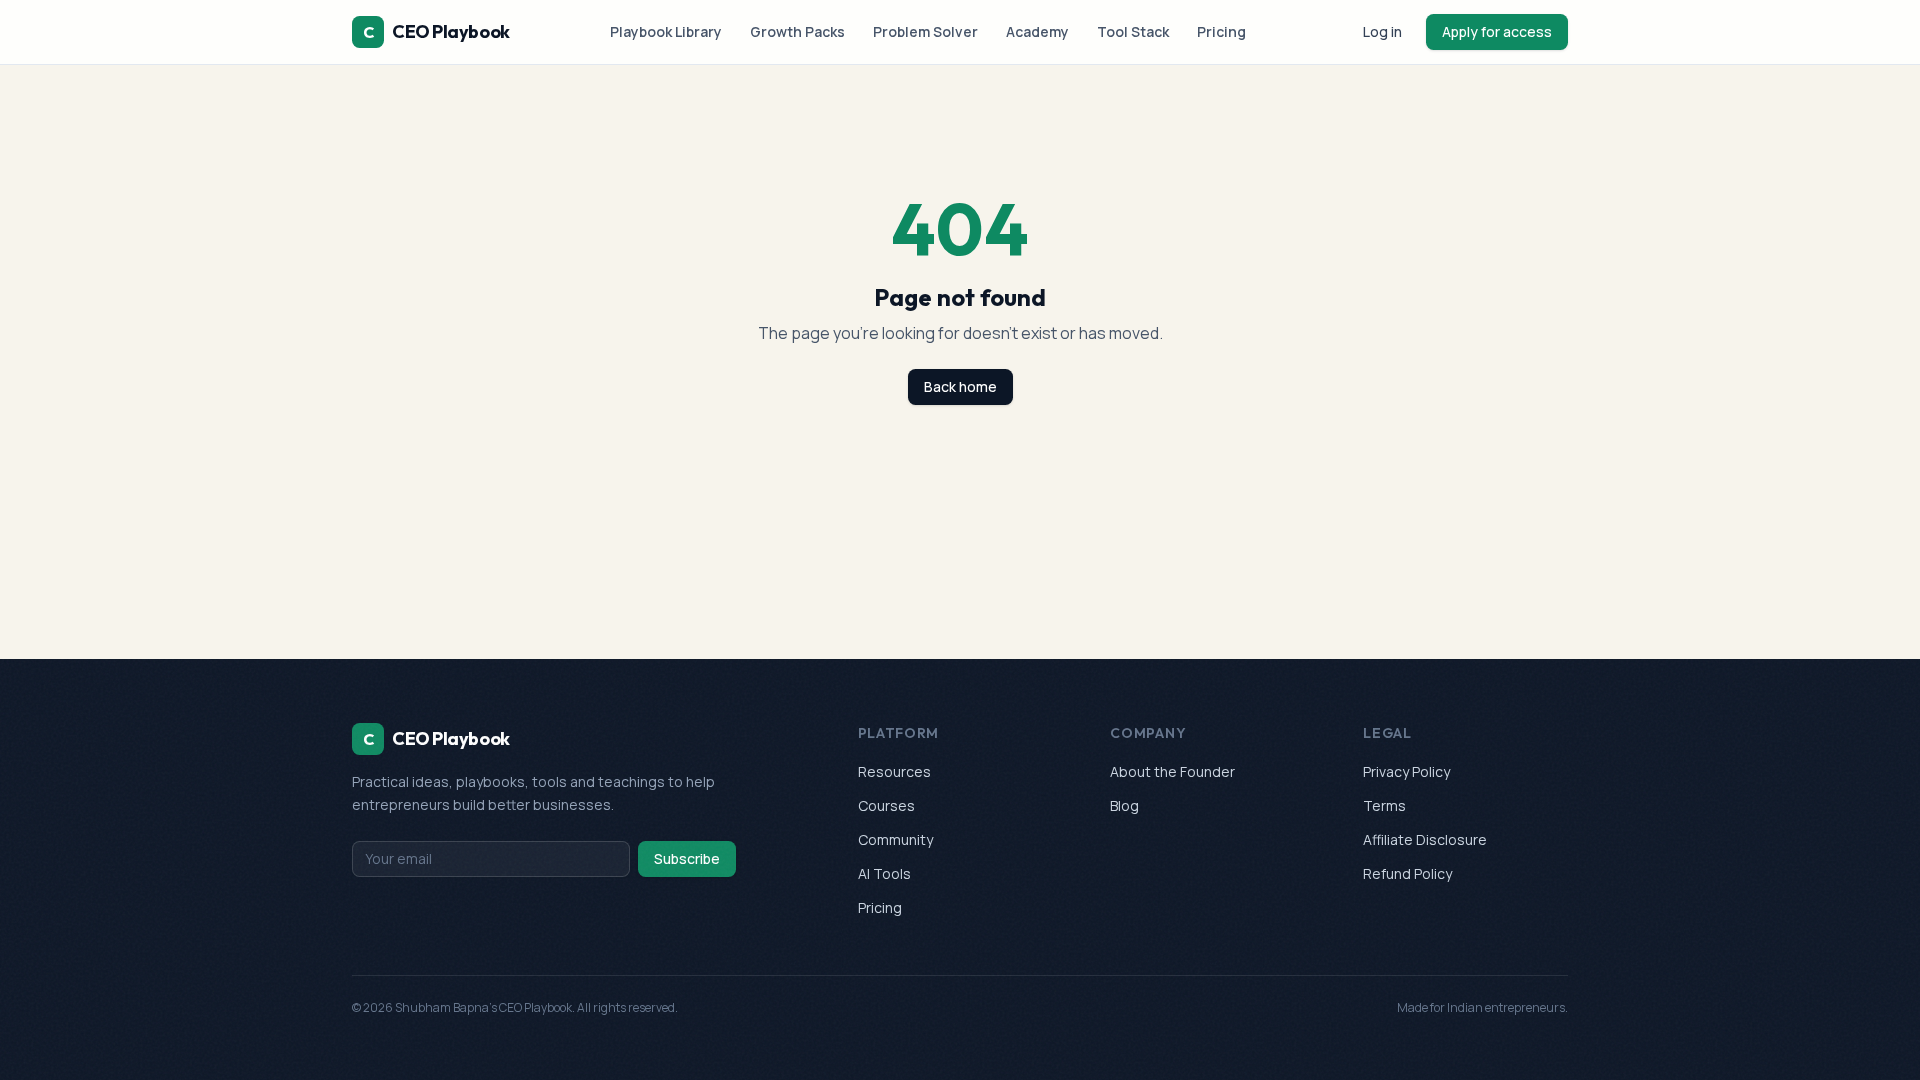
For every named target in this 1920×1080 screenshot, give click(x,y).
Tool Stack (1133, 31)
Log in (1382, 31)
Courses (886, 805)
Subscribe (687, 858)
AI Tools (884, 873)
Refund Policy (1407, 873)
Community (895, 839)
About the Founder (1172, 771)
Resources (894, 771)
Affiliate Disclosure (1425, 839)
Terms (1384, 805)
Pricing (1221, 31)
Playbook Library (666, 31)
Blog (1124, 805)
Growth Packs (797, 31)
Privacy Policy (1406, 771)
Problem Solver (925, 31)
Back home (960, 386)
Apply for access (1497, 31)
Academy (1037, 31)
